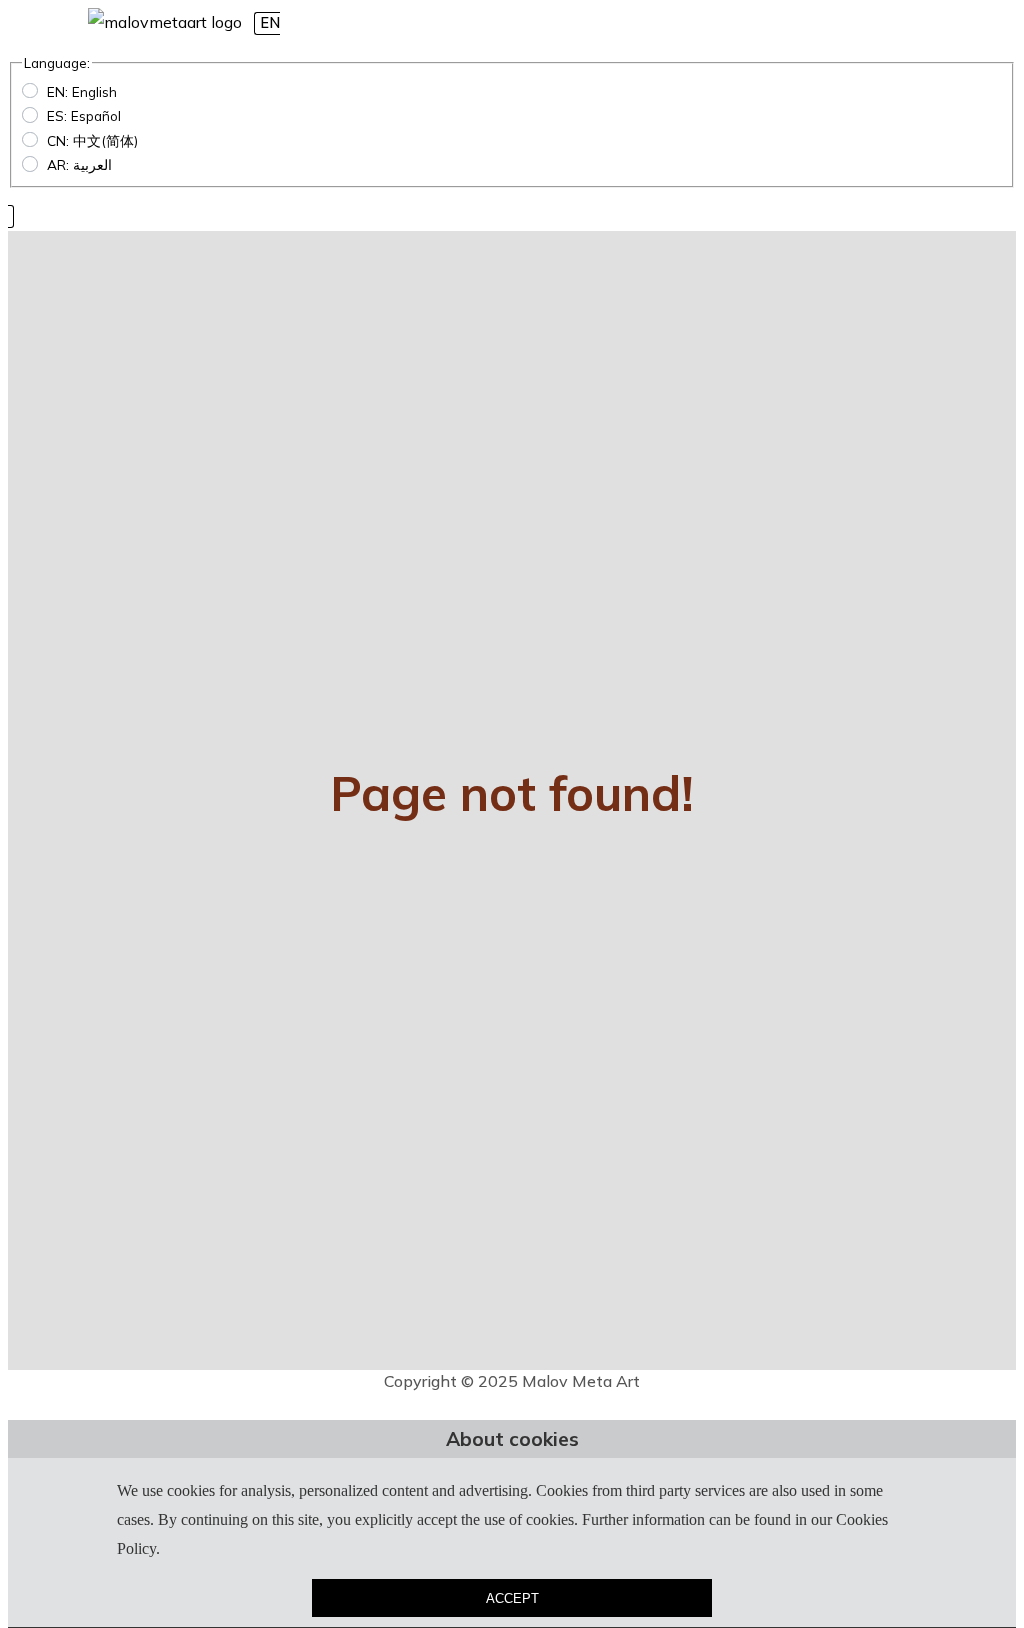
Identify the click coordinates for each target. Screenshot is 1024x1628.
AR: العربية (79, 164)
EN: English (82, 91)
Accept (512, 1598)
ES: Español (84, 115)
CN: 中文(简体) (92, 140)
